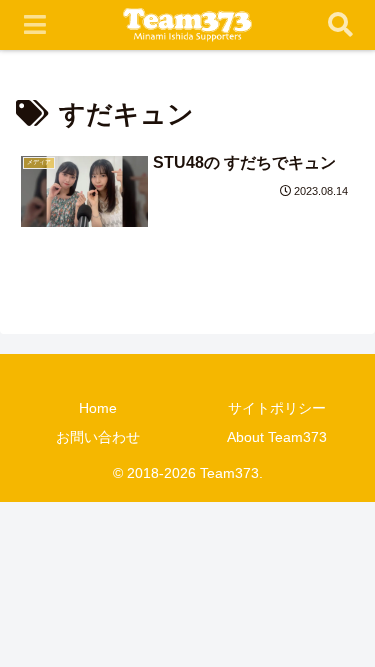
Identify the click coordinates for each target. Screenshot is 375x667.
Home (98, 408)
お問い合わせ (98, 437)
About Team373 (277, 437)
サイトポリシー (277, 408)
